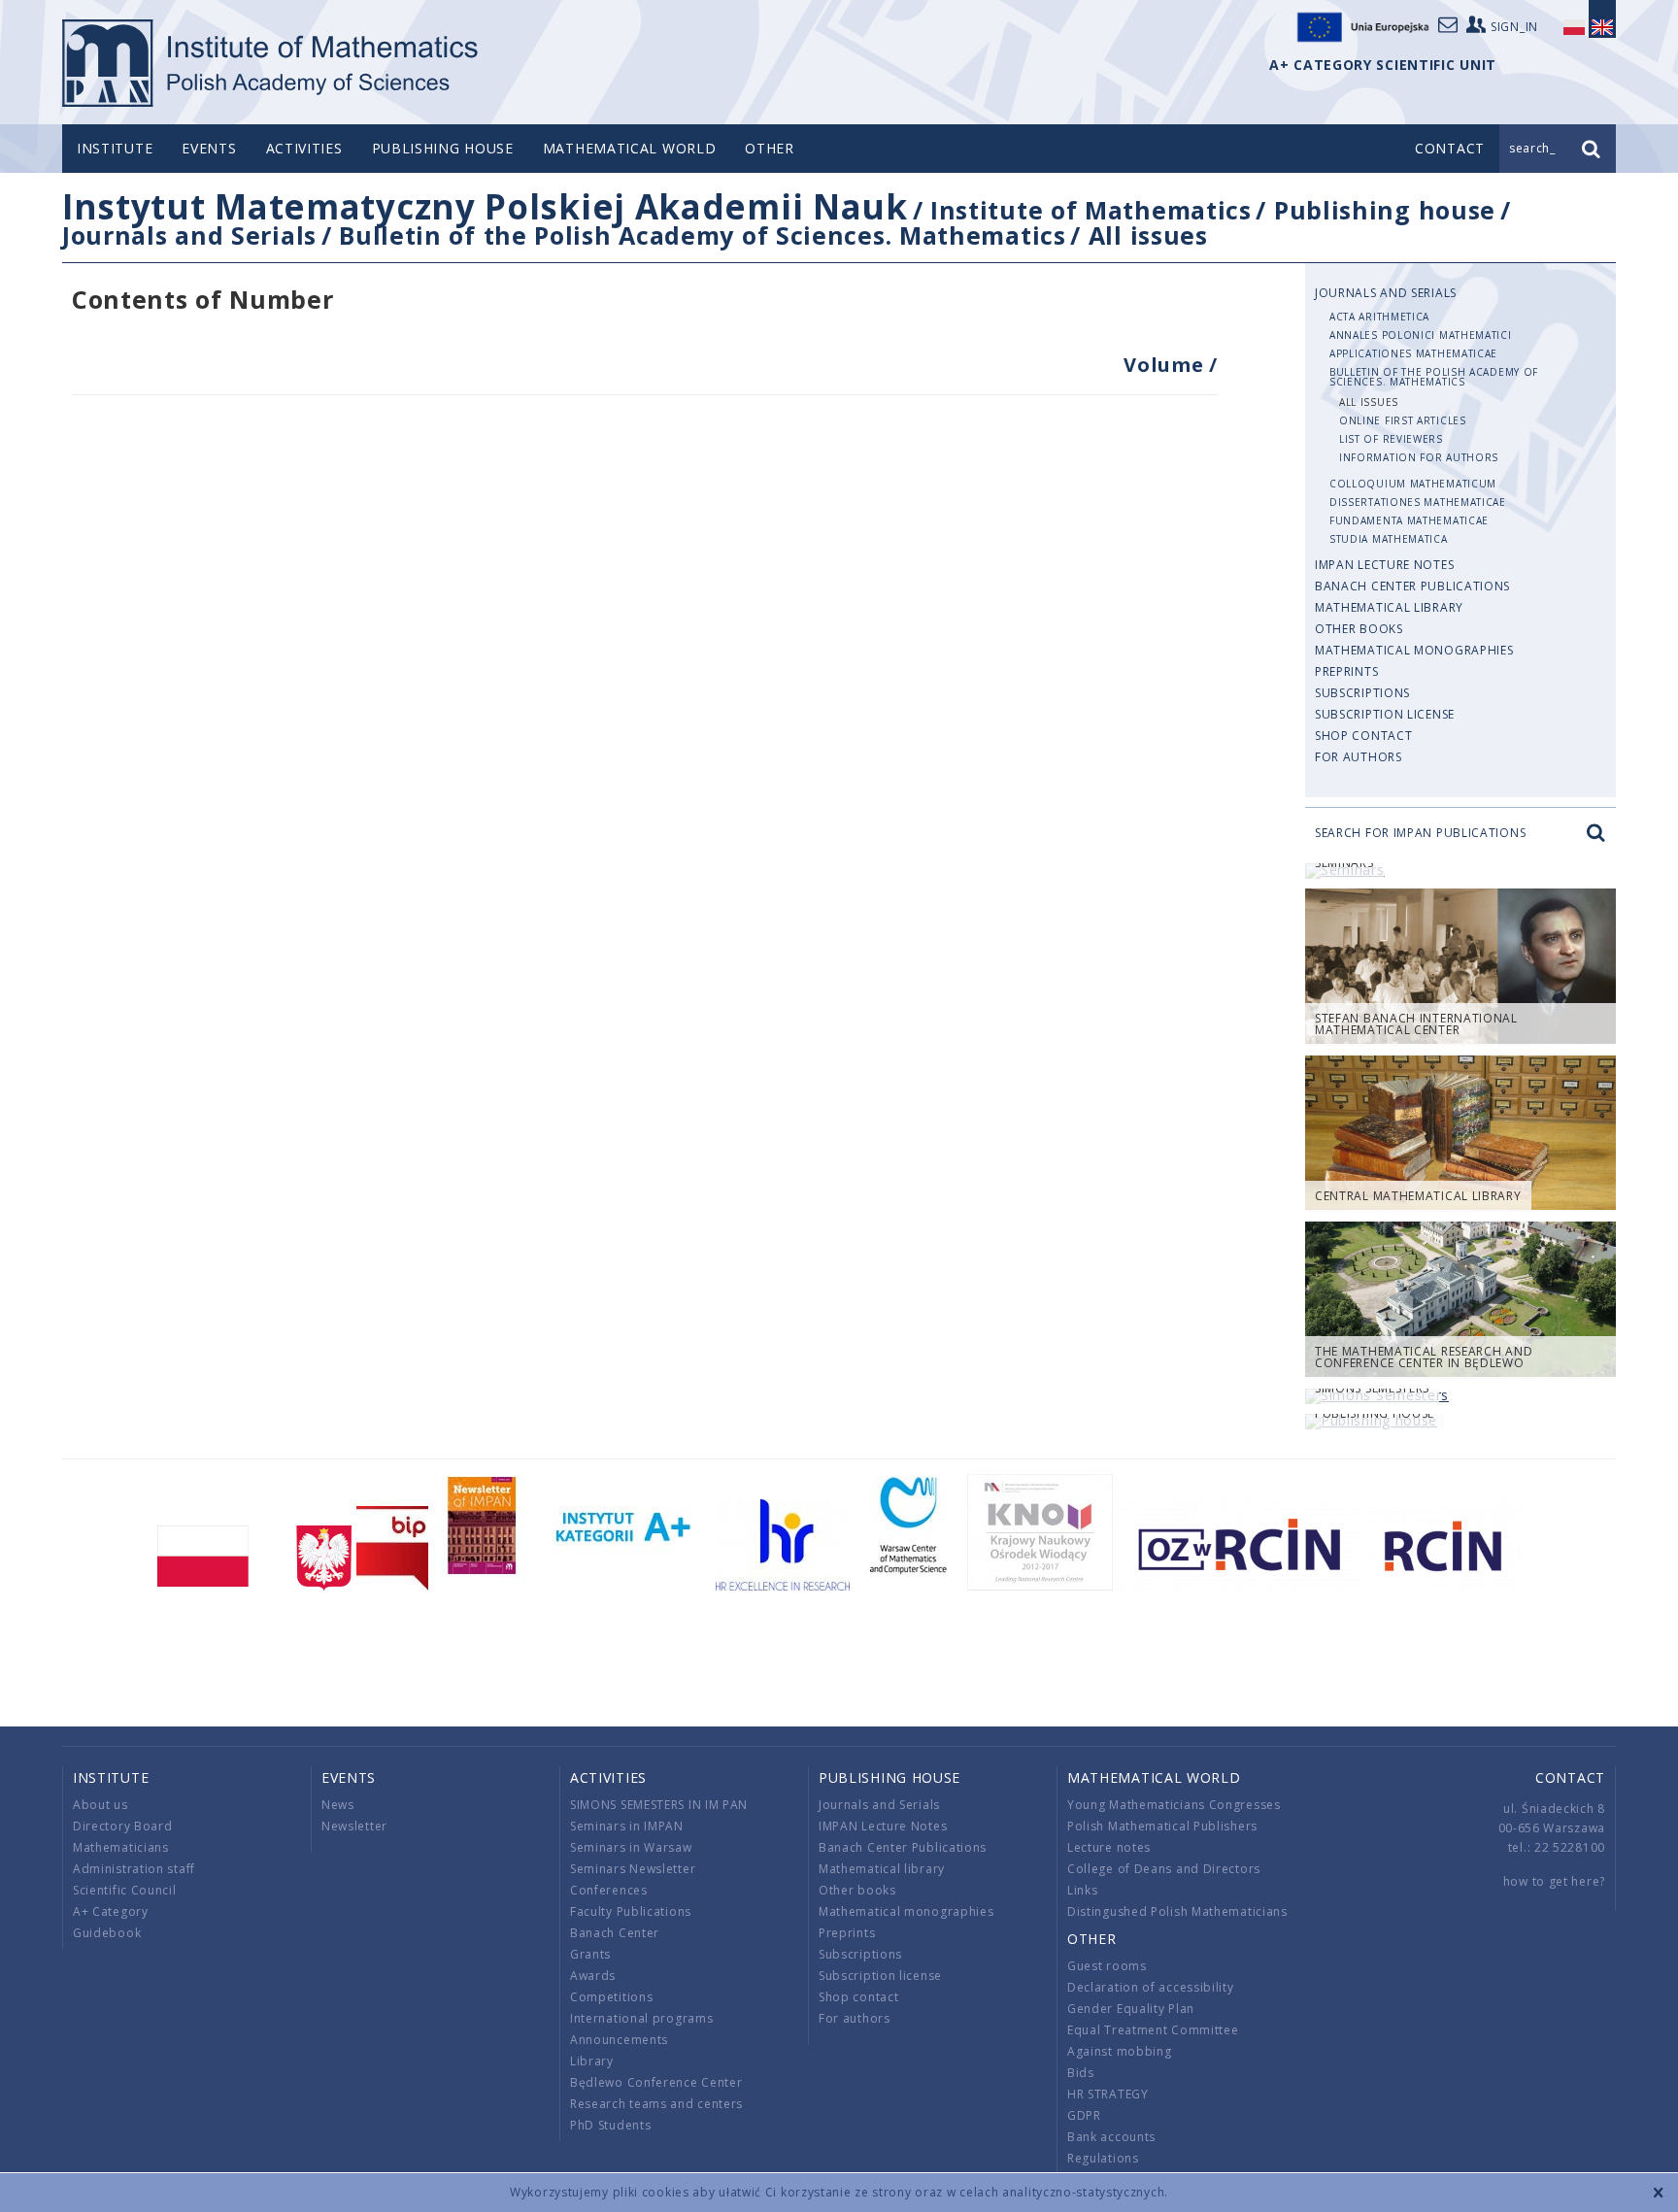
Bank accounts (1111, 2137)
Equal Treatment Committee (1153, 2030)
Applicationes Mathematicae (1413, 353)
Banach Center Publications (1412, 586)
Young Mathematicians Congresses (1174, 1805)
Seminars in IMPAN (627, 1826)
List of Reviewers (1391, 439)
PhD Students (610, 2125)
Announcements (619, 2040)
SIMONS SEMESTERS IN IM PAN (659, 1805)
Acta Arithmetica (1379, 317)
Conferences (609, 1890)
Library (592, 2061)
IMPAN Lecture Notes (1384, 565)
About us (101, 1805)
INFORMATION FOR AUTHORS (1419, 457)
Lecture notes (1109, 1847)
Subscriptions (1362, 693)
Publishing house (443, 148)
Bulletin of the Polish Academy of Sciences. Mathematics (703, 235)
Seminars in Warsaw (631, 1847)
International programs (641, 2018)
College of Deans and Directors (1164, 1869)
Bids (1081, 2073)
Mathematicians (121, 1847)
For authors (1359, 757)
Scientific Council (125, 1890)
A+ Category (111, 1911)
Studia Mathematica (1389, 539)
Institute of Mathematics (1091, 210)
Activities (304, 148)
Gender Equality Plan (1131, 2009)
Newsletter (354, 1826)
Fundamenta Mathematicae (1409, 520)
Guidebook (107, 1933)
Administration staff (134, 1869)
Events (209, 148)
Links (1083, 1890)
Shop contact (1363, 736)
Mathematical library (1389, 607)
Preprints (1346, 671)
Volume (1166, 365)
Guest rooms (1107, 1966)
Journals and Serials (189, 235)
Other (770, 148)
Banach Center (615, 1933)
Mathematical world (630, 148)
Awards (593, 1976)
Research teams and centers (656, 2104)
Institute (115, 148)
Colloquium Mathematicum (1413, 484)
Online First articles (1403, 420)
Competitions (611, 1997)
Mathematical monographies (1414, 650)
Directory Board (123, 1826)
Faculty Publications (631, 1911)
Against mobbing (1120, 2051)
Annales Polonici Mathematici (1421, 335)
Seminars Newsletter (633, 1869)
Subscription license (1385, 714)
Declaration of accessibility (1151, 1987)
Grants (590, 1954)
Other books (1359, 629)
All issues (1148, 235)
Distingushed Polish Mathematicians (1177, 1911)
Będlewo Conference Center (656, 2082)
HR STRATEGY (1108, 2094)
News (338, 1805)
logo (271, 63)
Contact (1570, 1777)
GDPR (1084, 2115)
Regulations (1103, 2158)
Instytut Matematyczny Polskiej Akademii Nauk (485, 206)
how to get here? (1554, 1881)
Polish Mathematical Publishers (1162, 1826)
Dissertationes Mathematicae (1418, 502)
